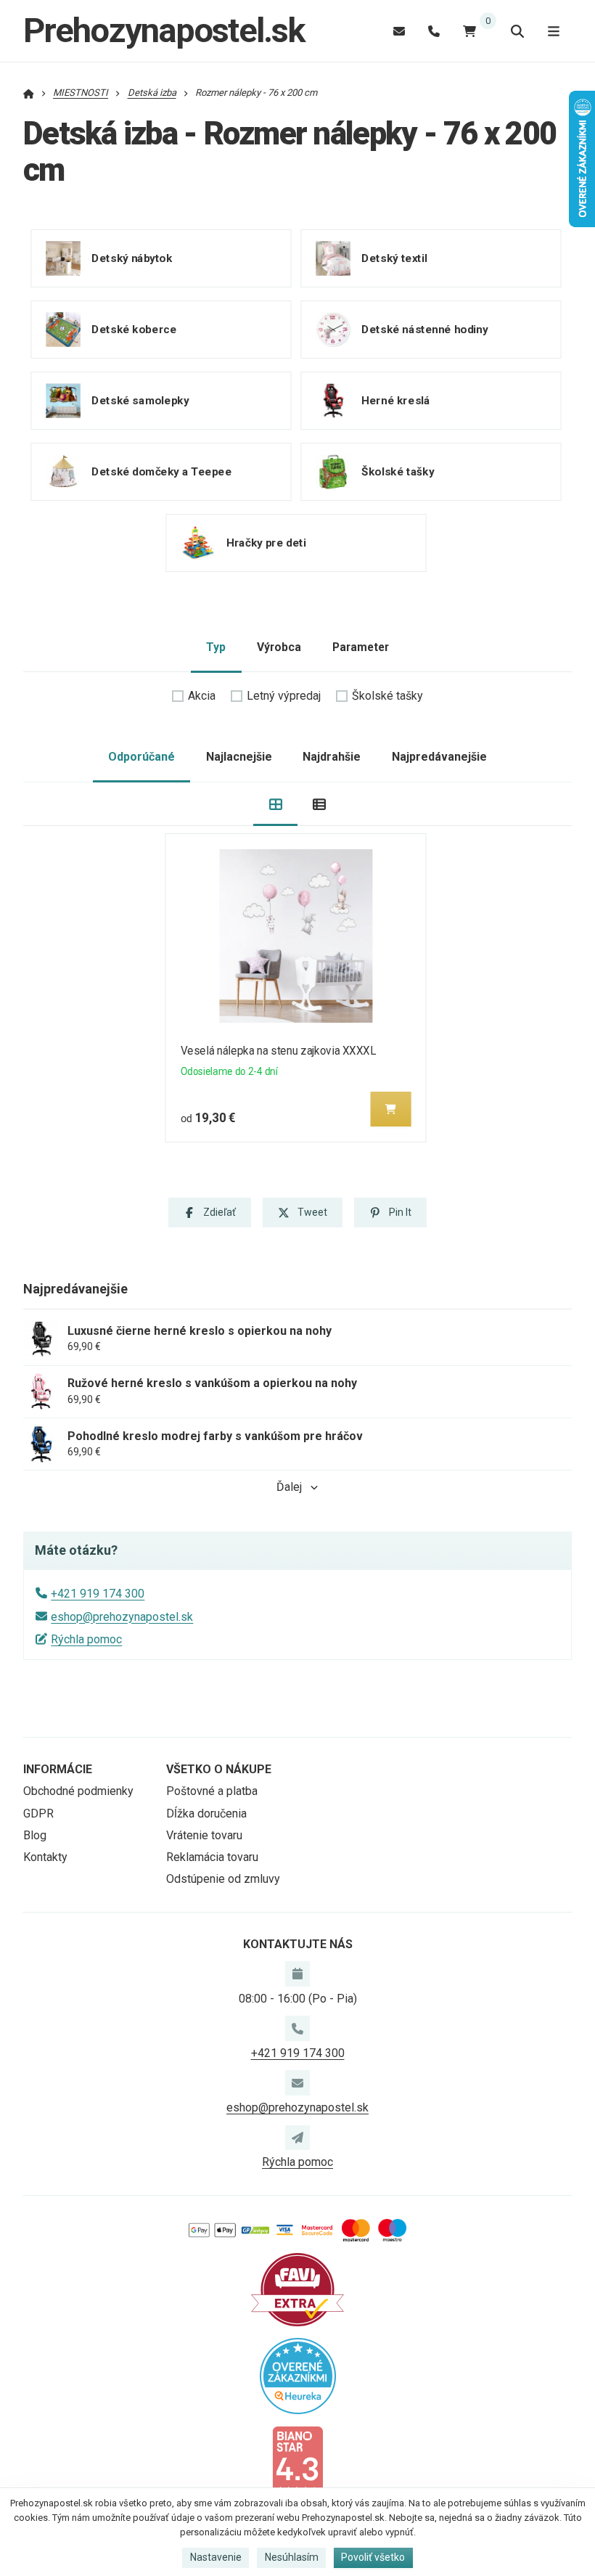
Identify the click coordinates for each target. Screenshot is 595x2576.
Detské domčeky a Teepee (161, 472)
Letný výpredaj (284, 696)
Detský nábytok (132, 258)
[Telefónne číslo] (434, 31)
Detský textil (394, 258)
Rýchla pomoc (86, 1639)
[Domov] (29, 93)
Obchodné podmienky (78, 1791)
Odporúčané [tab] (141, 757)
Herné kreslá (395, 401)
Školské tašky (398, 472)
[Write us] (297, 2138)
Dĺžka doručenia (206, 1814)
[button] (391, 1109)
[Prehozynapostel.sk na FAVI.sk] (297, 2288)
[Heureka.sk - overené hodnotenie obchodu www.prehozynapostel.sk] (298, 2375)
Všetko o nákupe (219, 1769)
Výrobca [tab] (279, 647)
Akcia (202, 696)
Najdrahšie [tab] (332, 757)
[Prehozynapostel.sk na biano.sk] (297, 2461)
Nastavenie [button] (216, 2557)
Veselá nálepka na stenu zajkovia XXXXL (279, 1051)
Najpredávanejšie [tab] (439, 757)
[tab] (275, 805)
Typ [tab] (216, 647)
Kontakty (45, 1857)
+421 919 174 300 (98, 1594)
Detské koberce (134, 330)
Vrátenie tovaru (204, 1835)
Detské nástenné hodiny (424, 330)
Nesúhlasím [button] (292, 2557)
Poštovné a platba (212, 1791)
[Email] (399, 31)
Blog (35, 1835)
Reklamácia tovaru (212, 1857)
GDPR (38, 1814)
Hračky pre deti (266, 543)
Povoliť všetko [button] (373, 2557)
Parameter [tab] (361, 647)
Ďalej (289, 1487)
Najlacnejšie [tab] (239, 757)
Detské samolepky (140, 401)
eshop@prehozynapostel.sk (122, 1617)
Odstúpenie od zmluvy (223, 1879)
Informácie (58, 1769)
